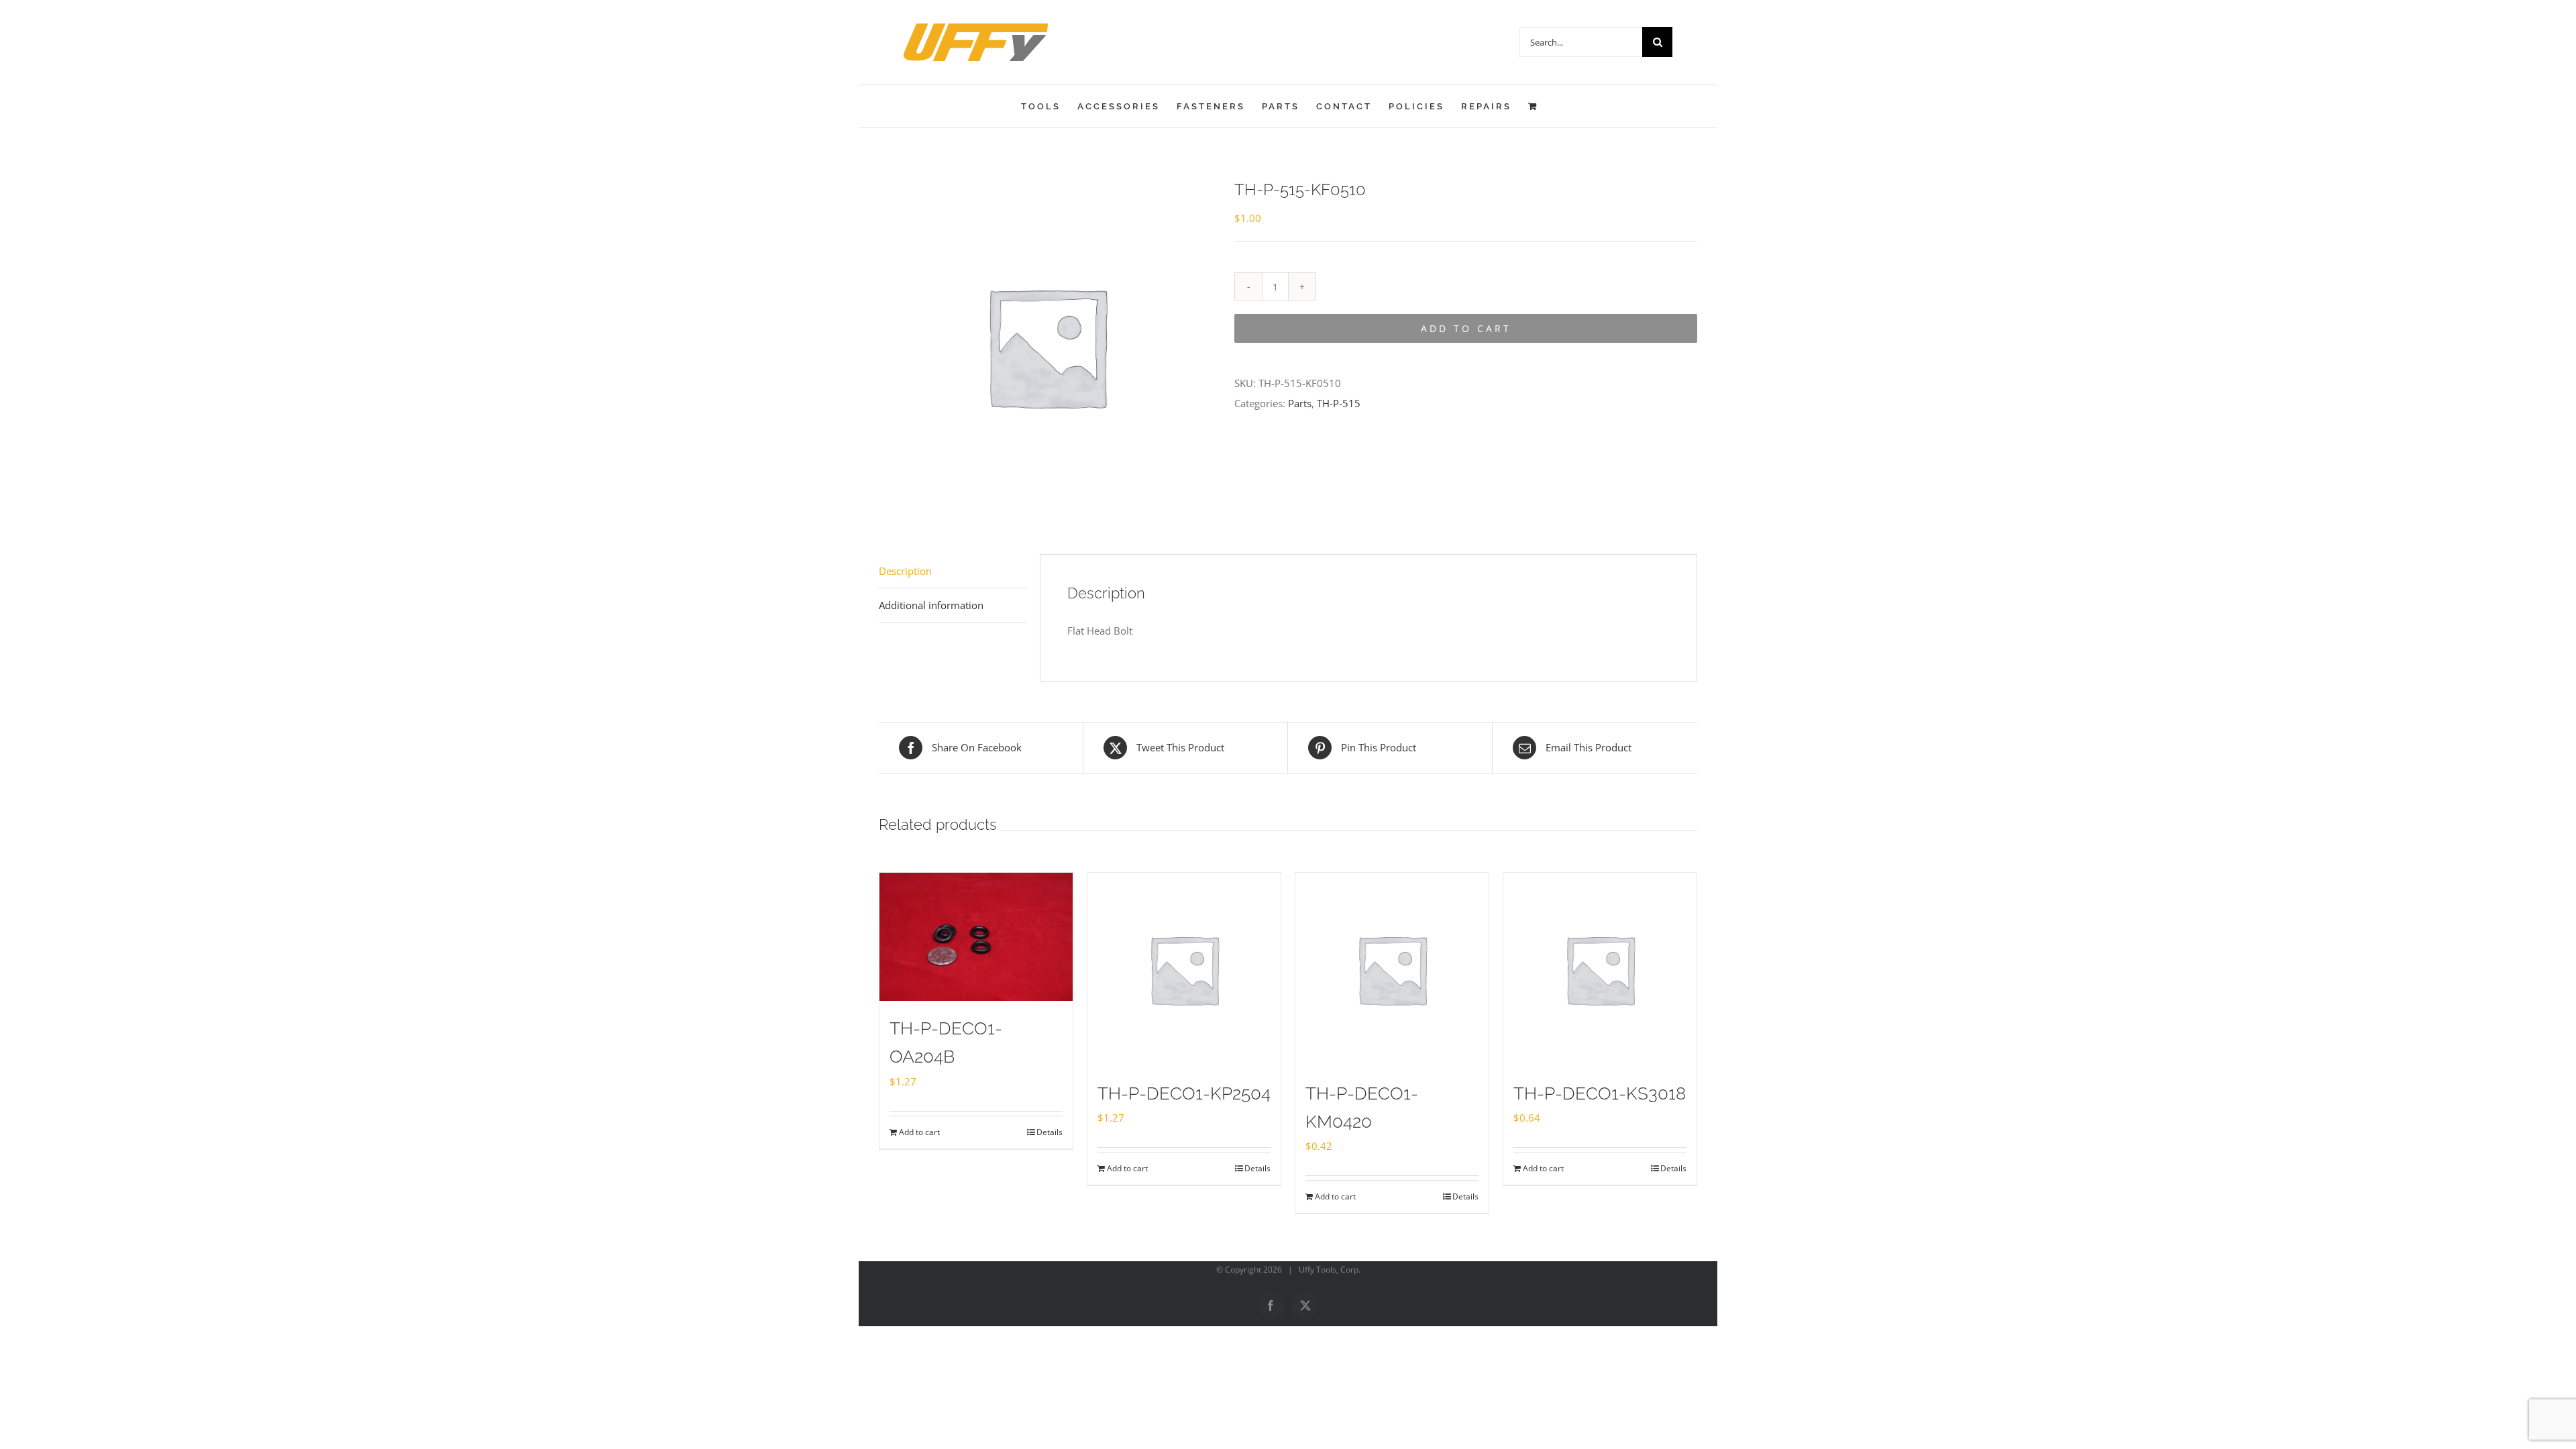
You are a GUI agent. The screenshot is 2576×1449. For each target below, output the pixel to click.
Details (1050, 1132)
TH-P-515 (1339, 403)
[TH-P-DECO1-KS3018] (1600, 969)
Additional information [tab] (931, 605)
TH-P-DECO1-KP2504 (1184, 1093)
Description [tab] (905, 571)
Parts (1300, 403)
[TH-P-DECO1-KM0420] (1392, 969)
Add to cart (1466, 328)
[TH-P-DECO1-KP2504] (1184, 969)
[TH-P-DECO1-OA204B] (976, 937)
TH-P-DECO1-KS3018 (1600, 1093)
